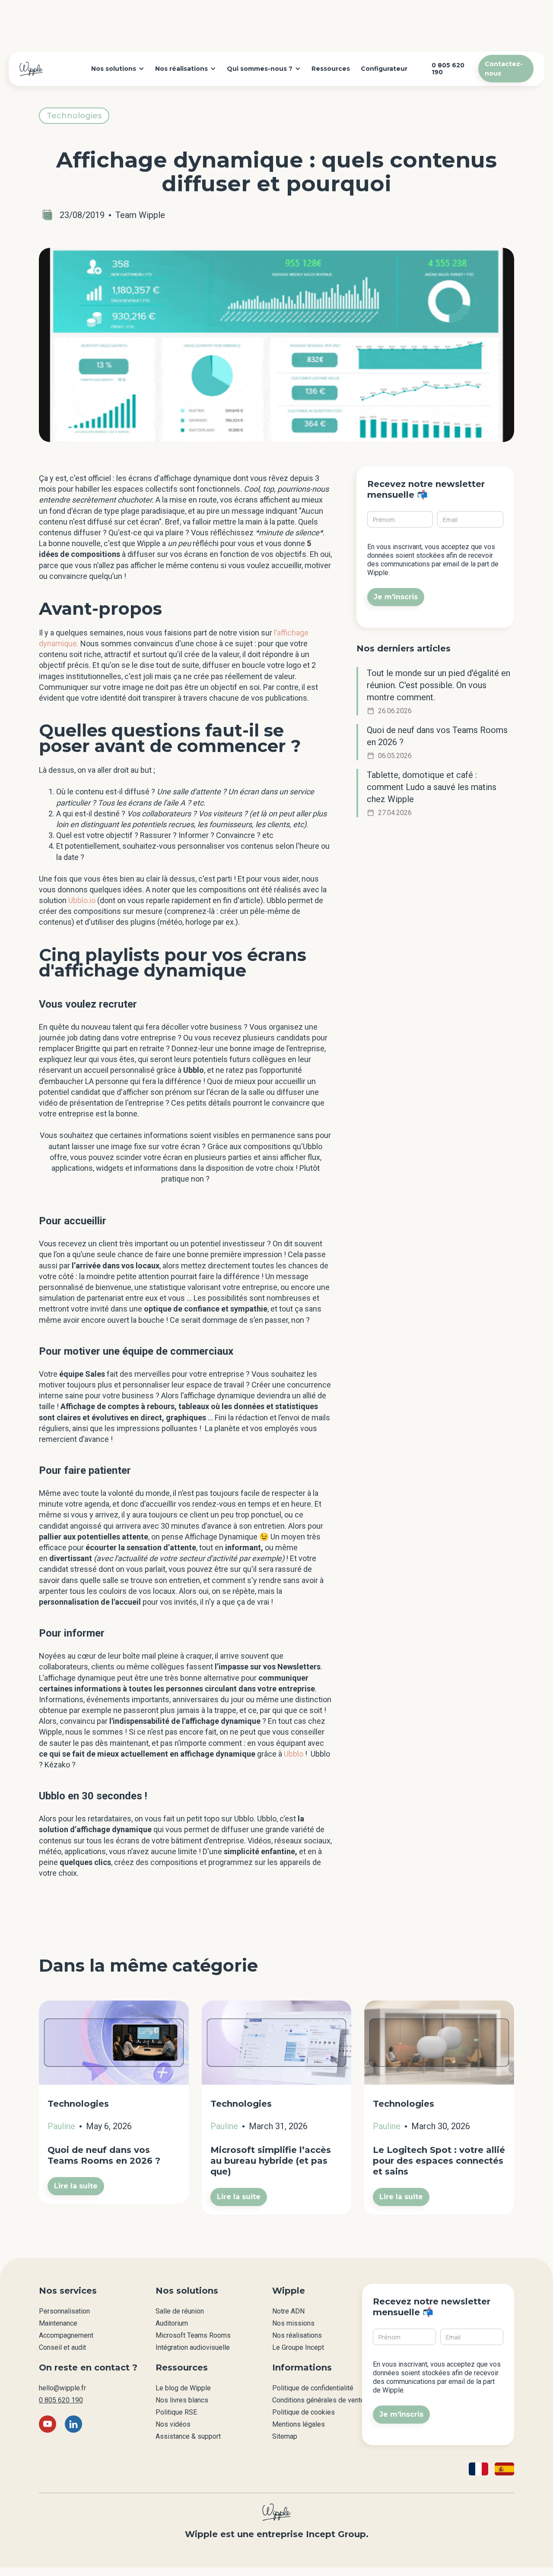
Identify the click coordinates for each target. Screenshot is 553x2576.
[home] (31, 69)
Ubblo (294, 1754)
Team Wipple (140, 215)
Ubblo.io (82, 900)
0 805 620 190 (61, 2400)
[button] (118, 69)
